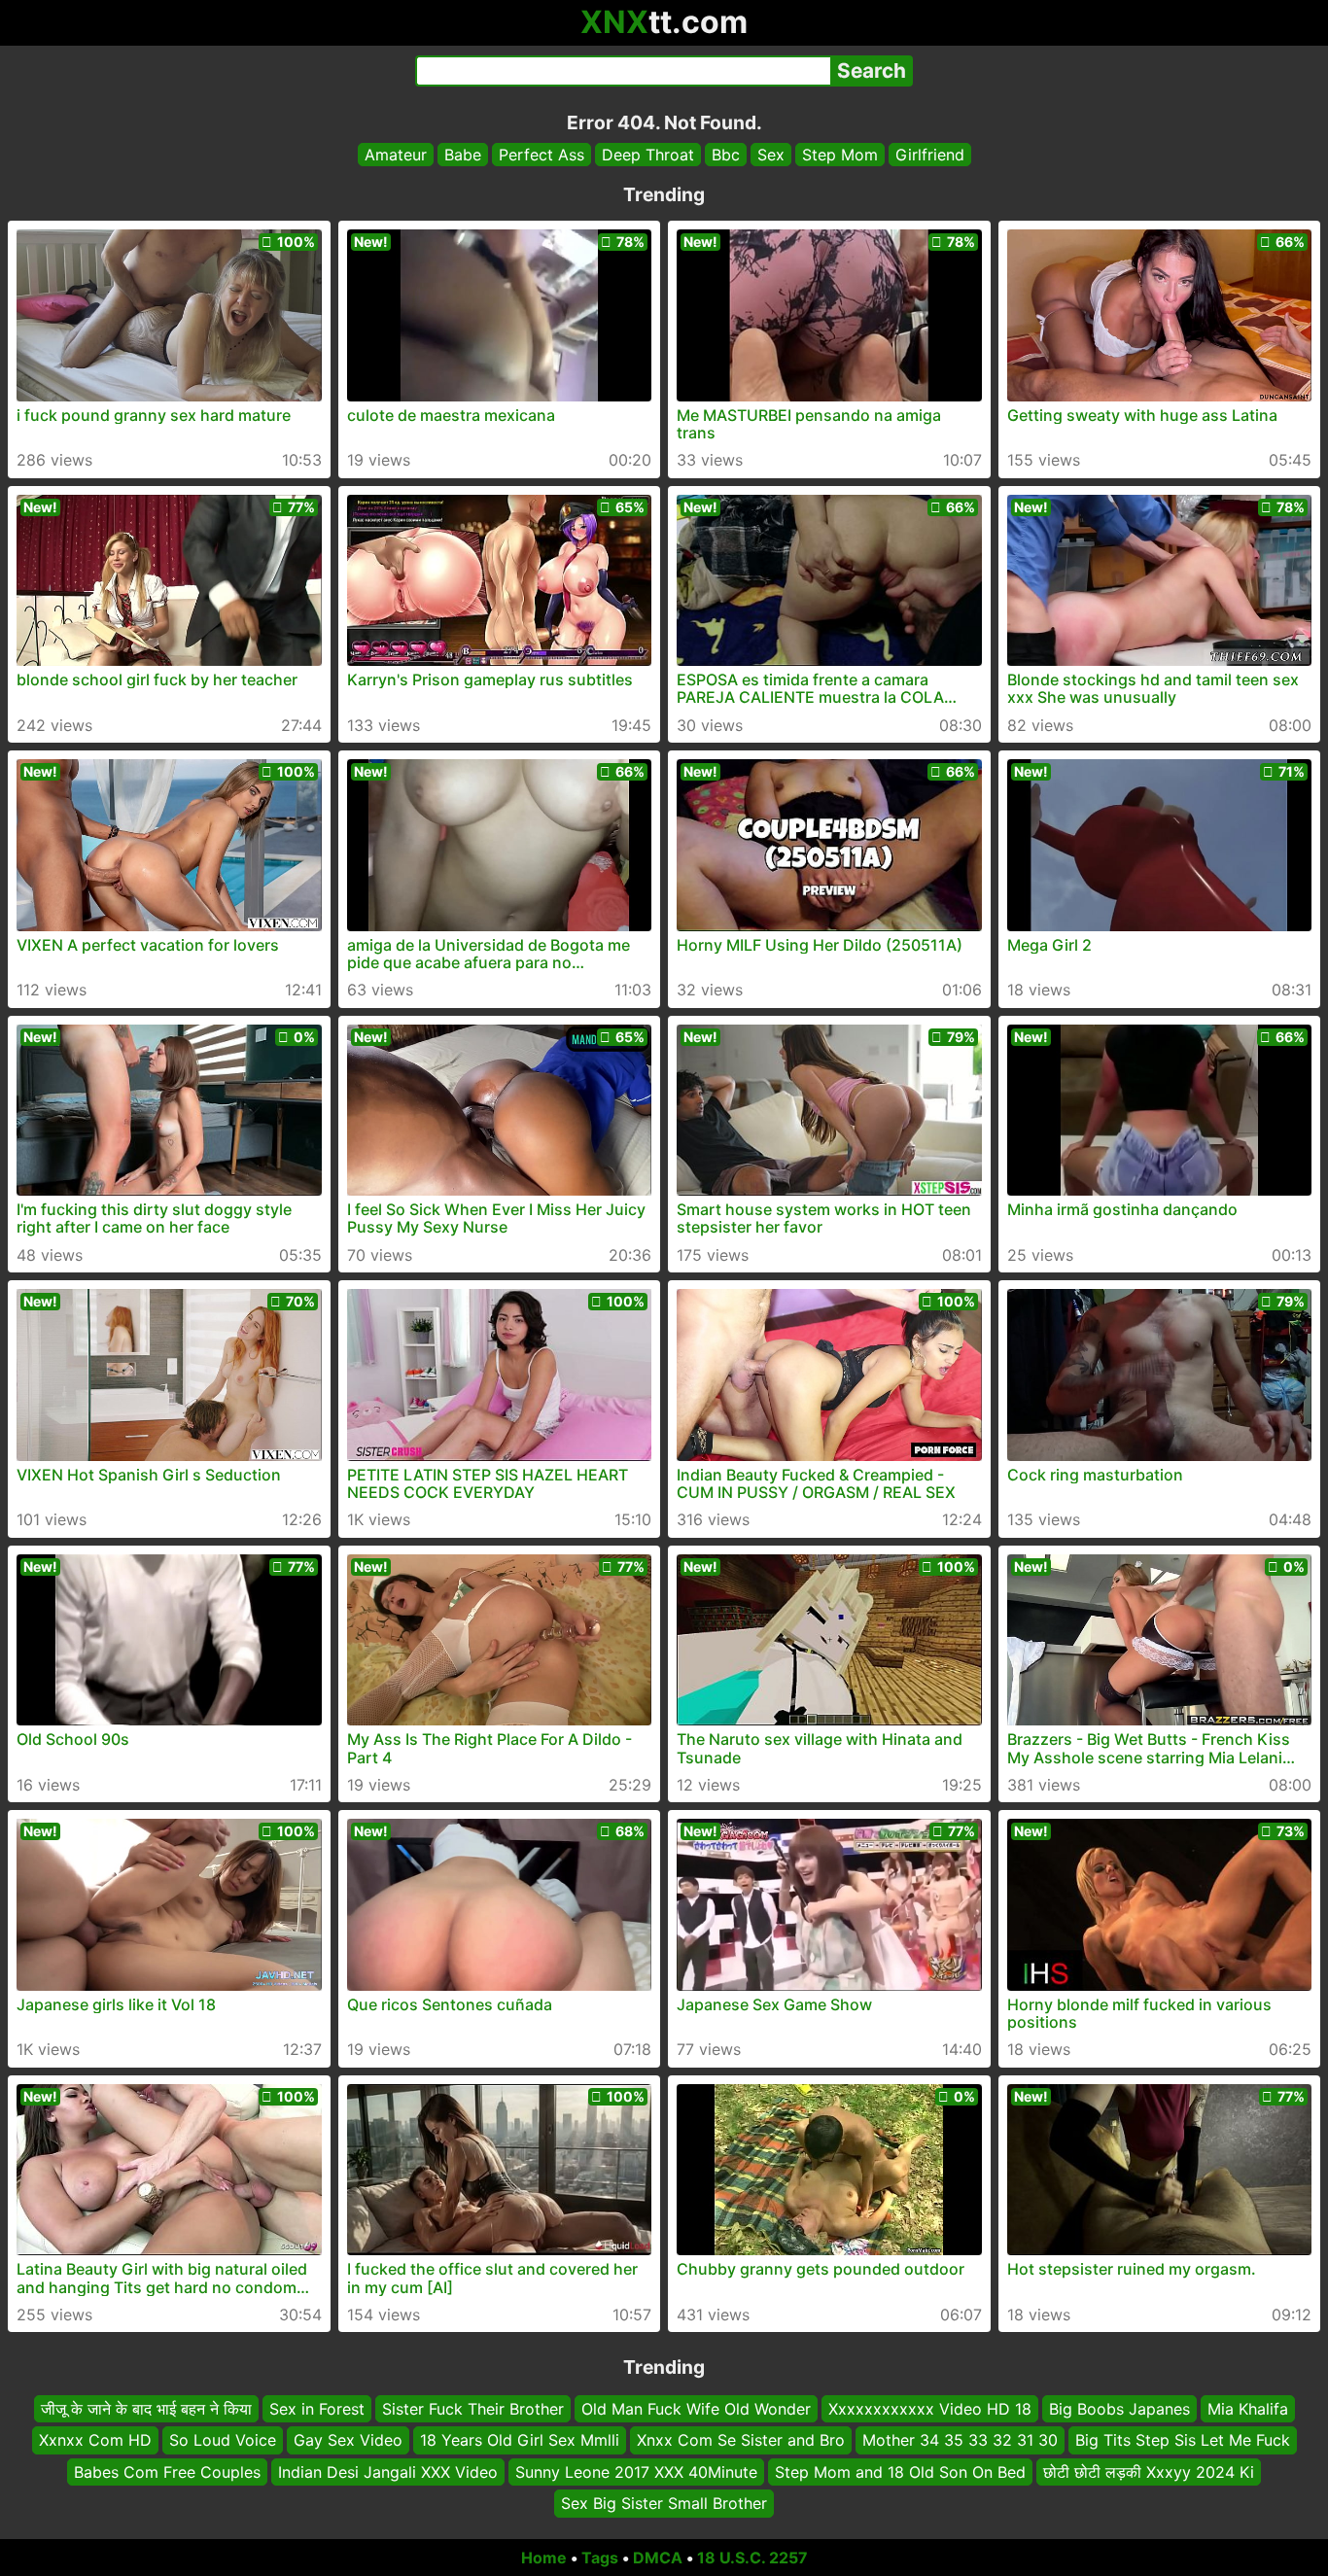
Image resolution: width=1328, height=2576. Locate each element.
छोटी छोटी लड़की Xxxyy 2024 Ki (1149, 2471)
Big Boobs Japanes (1119, 2409)
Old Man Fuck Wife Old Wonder (696, 2409)
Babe (463, 155)
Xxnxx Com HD (95, 2440)
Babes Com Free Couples (167, 2471)
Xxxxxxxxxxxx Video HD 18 (930, 2409)
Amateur (396, 155)
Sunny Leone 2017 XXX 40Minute (636, 2471)
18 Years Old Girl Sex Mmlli (520, 2440)
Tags (600, 2558)
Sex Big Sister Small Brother (664, 2503)
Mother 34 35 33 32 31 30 (960, 2440)
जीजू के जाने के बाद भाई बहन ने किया (146, 2409)
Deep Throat (648, 155)
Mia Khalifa (1248, 2409)
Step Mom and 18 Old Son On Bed (900, 2471)
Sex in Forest (317, 2409)
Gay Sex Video (348, 2440)
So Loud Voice (223, 2440)
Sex (771, 155)
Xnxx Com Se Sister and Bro (741, 2440)
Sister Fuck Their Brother (473, 2409)
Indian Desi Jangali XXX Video (388, 2471)
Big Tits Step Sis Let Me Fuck (1183, 2440)
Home (544, 2558)
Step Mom (840, 155)
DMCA (658, 2558)
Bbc (726, 155)
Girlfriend (930, 155)
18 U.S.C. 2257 (752, 2558)
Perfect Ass (542, 155)
